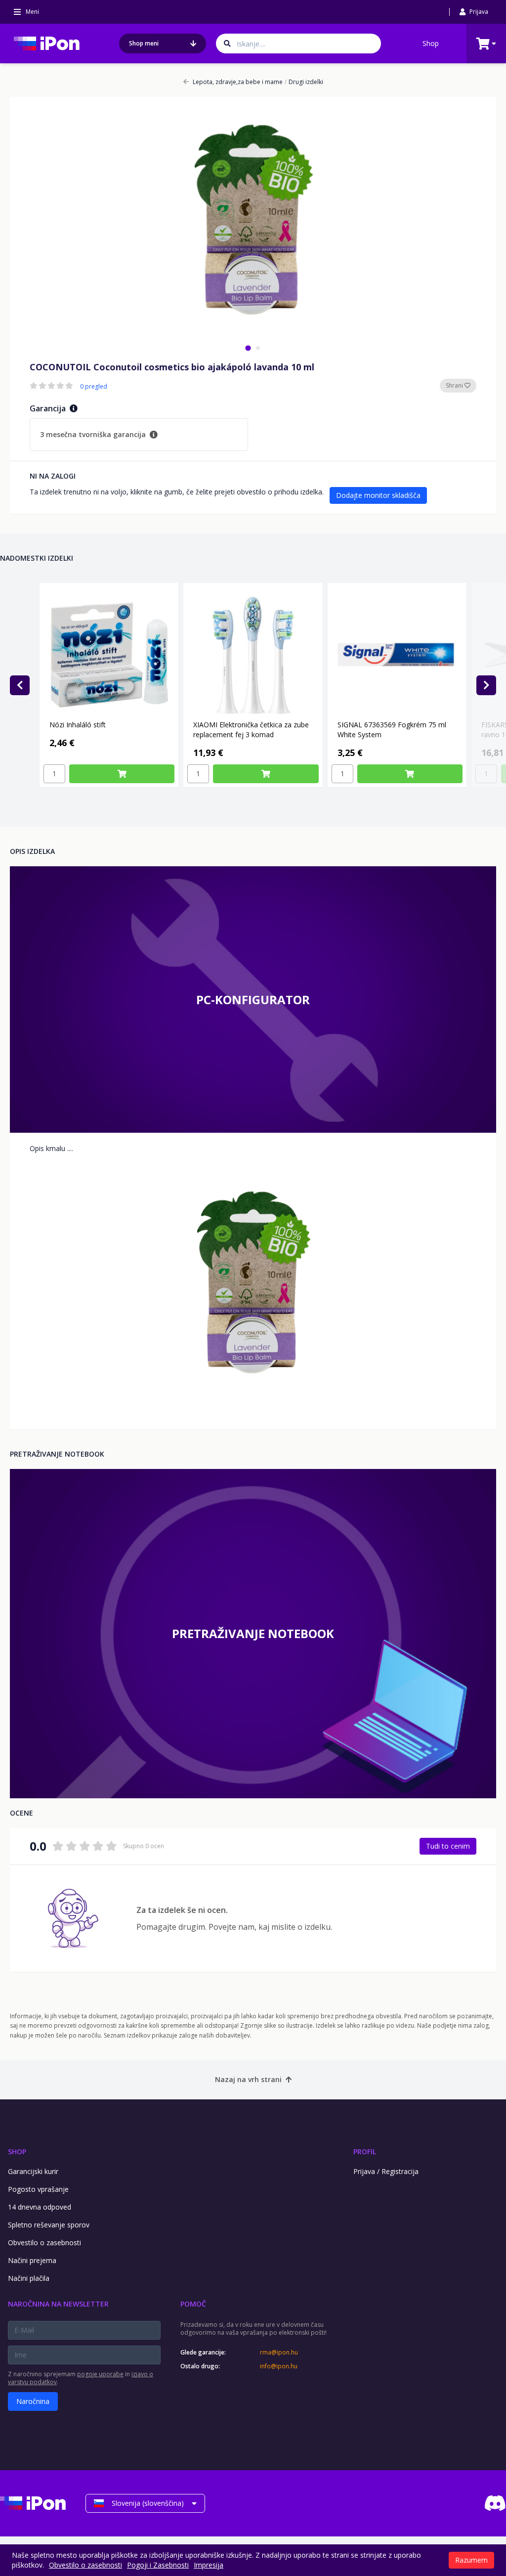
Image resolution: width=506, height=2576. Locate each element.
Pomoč (193, 2304)
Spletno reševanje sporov (49, 2225)
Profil (365, 2152)
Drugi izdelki (304, 82)
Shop (431, 43)
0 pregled (94, 387)
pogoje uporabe (100, 2374)
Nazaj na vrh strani (248, 2079)
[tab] (248, 348)
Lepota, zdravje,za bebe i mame (238, 82)
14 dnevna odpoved (40, 2207)
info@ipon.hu (279, 2366)
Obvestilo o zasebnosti (44, 2243)
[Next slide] (486, 685)
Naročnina (33, 2401)
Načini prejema (32, 2260)
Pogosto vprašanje (38, 2189)
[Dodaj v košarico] (122, 774)
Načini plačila (29, 2278)
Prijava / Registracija (386, 2171)
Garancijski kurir (33, 2171)
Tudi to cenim (448, 1846)
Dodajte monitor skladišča (378, 495)
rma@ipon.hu (279, 2353)
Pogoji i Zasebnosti (158, 2565)
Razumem (471, 2560)
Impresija (209, 2565)
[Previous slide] (20, 685)
